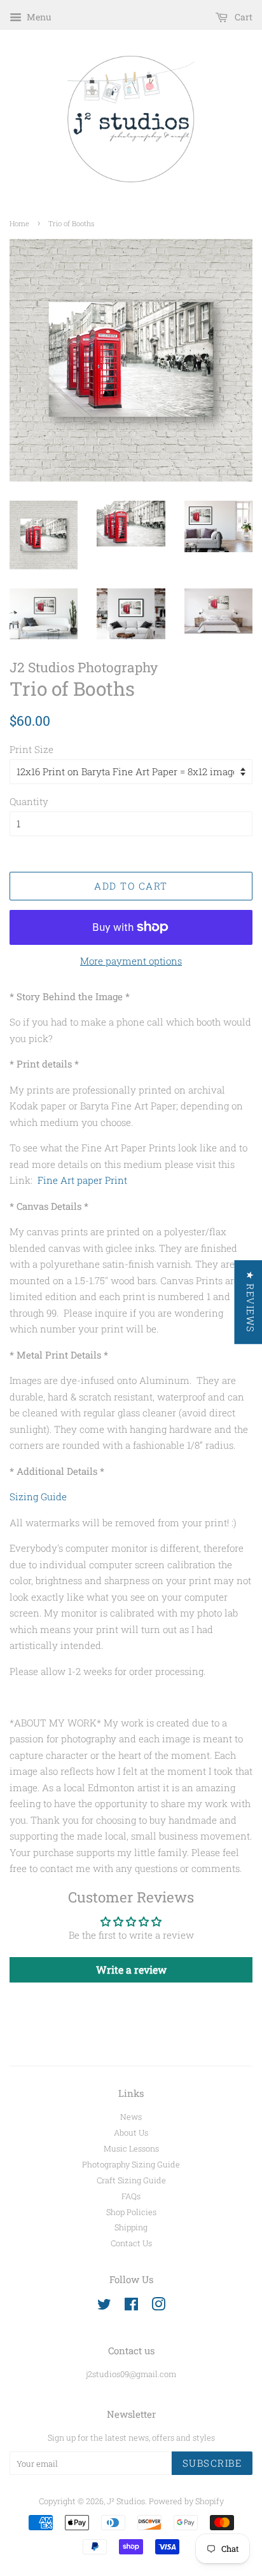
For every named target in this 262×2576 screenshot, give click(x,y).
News (131, 2117)
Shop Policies (131, 2212)
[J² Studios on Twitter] (104, 2307)
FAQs (131, 2196)
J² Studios (126, 2501)
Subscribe (212, 2463)
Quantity (29, 801)
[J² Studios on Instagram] (158, 2307)
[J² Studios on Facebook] (131, 2307)
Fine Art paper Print (82, 1180)
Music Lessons (131, 2148)
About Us (131, 2132)
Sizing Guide (38, 1496)
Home (19, 223)
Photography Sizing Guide (131, 2164)
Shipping (131, 2227)
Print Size (31, 749)
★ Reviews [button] (250, 1302)
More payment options (131, 961)
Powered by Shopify (186, 2501)
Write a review (131, 1969)
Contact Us (131, 2243)
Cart (243, 17)
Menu (38, 17)
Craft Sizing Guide (131, 2180)
